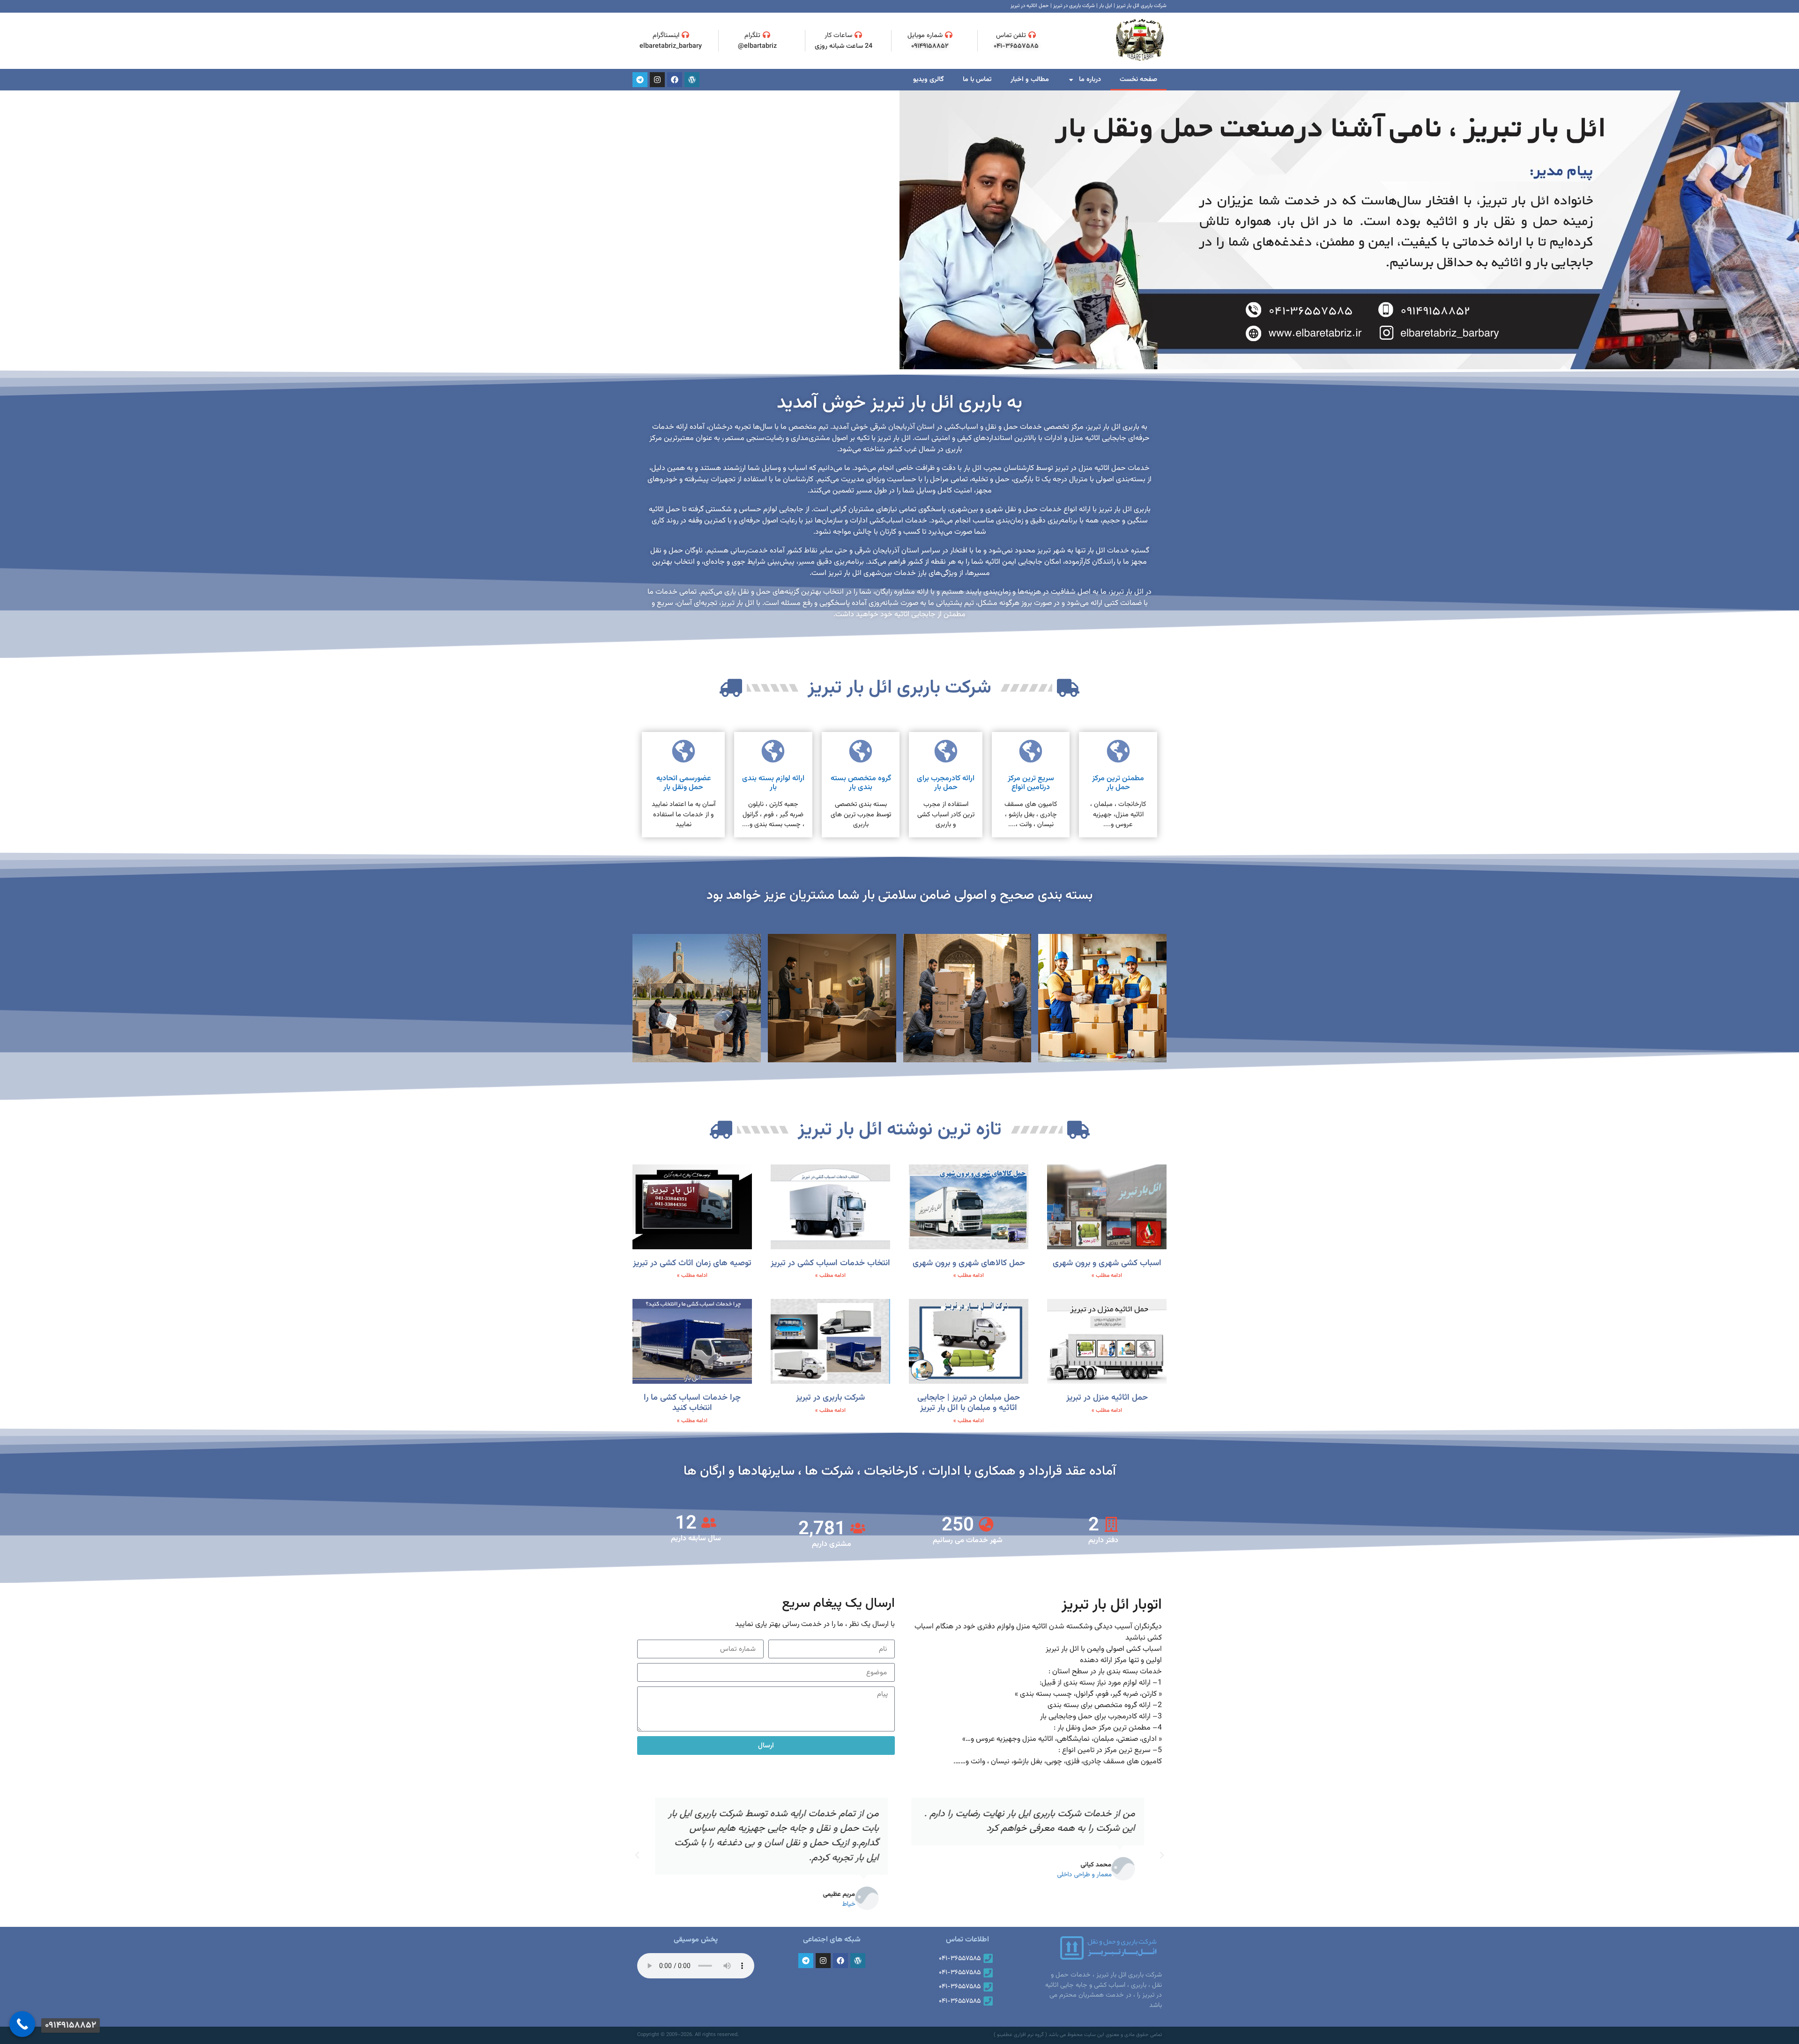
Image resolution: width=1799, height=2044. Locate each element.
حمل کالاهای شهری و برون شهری (969, 1263)
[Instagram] (657, 80)
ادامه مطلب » (1107, 1276)
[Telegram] (640, 80)
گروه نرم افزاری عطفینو (1020, 2035)
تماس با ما (977, 79)
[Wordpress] (692, 80)
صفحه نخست (1138, 79)
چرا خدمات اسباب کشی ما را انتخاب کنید (692, 1403)
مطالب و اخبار (1030, 79)
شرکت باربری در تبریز (830, 1398)
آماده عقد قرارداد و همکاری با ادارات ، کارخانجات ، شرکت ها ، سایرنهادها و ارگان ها (900, 1471)
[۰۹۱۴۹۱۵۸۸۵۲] (22, 2024)
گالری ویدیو (929, 79)
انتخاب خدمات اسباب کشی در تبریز (830, 1263)
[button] (1162, 1855)
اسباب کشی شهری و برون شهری (1107, 1263)
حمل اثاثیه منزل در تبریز (1107, 1398)
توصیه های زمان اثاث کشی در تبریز (692, 1263)
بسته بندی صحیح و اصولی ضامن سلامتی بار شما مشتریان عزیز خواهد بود (899, 895)
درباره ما (1090, 79)
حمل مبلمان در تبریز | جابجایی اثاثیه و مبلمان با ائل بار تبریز (969, 1403)
